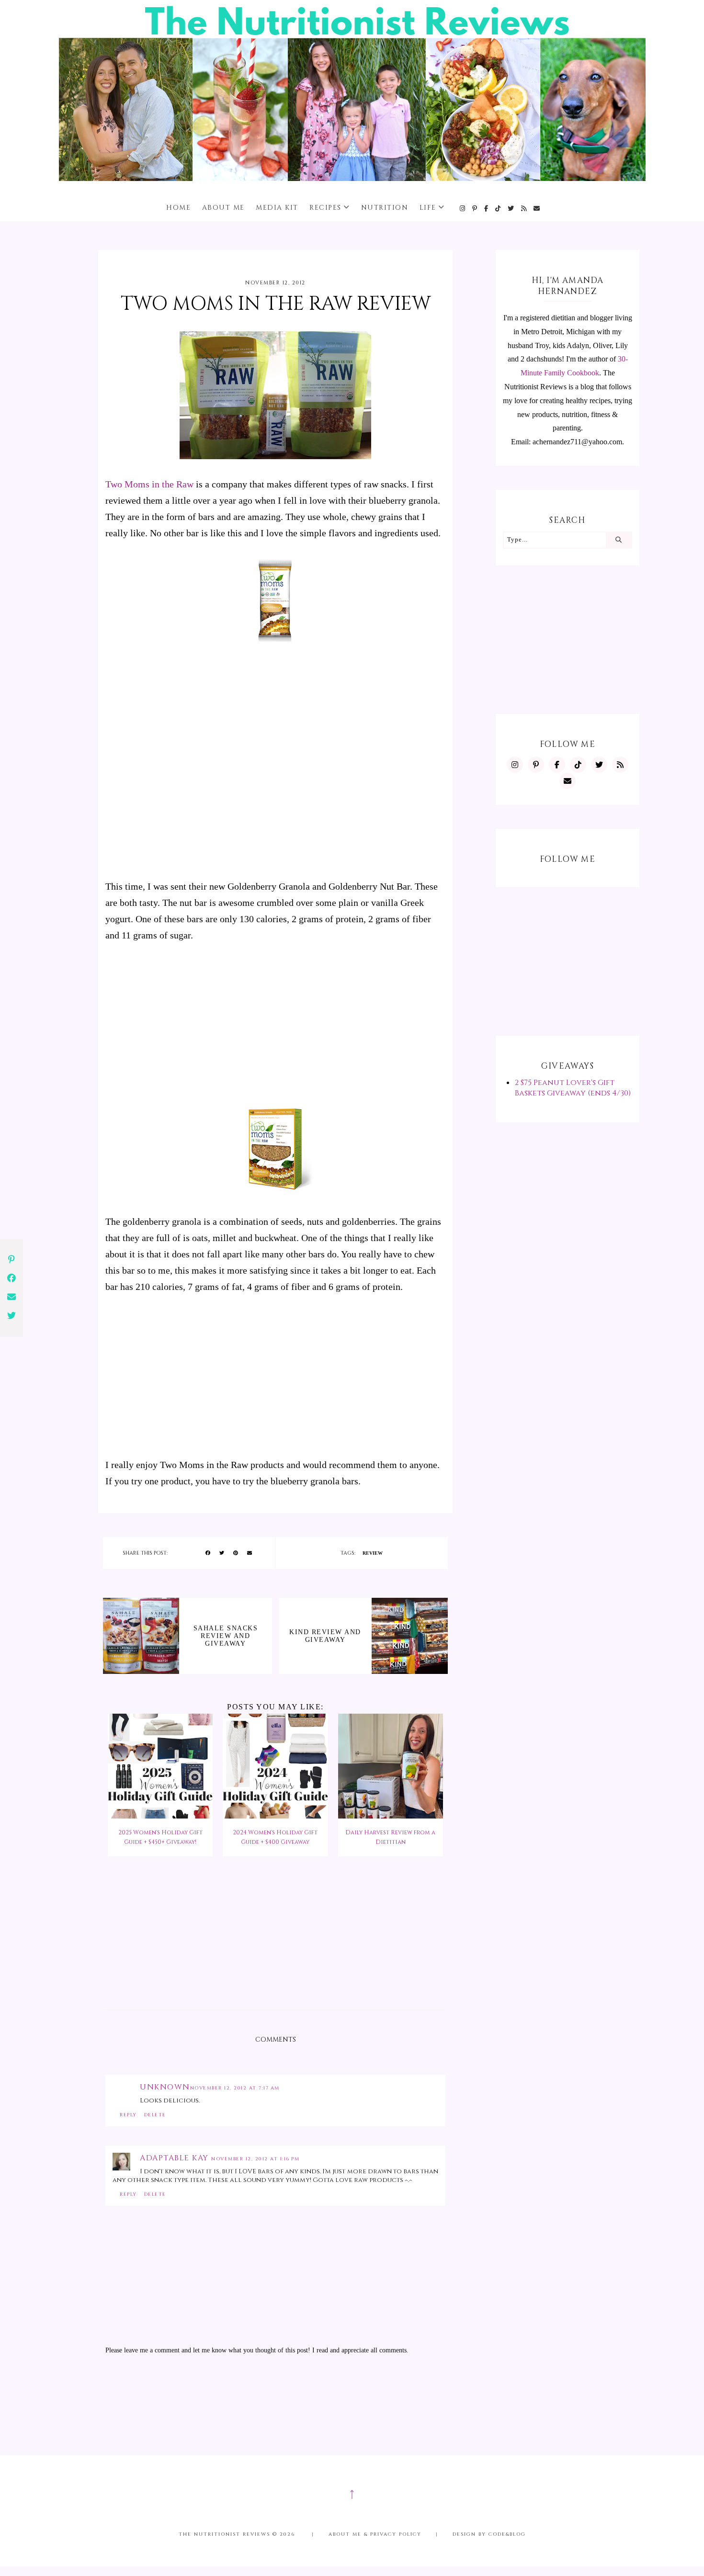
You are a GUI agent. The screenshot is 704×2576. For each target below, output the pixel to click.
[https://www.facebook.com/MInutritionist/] (487, 209)
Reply (128, 2115)
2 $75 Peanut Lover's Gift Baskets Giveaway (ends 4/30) (573, 1088)
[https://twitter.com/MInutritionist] (511, 209)
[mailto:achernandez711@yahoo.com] (537, 209)
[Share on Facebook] (208, 1553)
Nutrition (385, 208)
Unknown (165, 2087)
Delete (155, 2115)
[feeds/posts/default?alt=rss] (524, 209)
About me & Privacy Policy (375, 2534)
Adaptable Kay (176, 2158)
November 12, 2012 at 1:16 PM (255, 2159)
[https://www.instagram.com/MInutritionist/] (463, 209)
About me (223, 208)
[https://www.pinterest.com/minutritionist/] (475, 209)
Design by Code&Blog (489, 2534)
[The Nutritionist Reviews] (352, 178)
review (373, 1553)
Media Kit (277, 208)
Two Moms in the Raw (149, 484)
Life (428, 208)
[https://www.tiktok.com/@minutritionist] (498, 209)
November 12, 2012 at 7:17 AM (235, 2088)
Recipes (325, 208)
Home (178, 208)
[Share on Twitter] (222, 1553)
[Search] (619, 540)
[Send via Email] (250, 1553)
